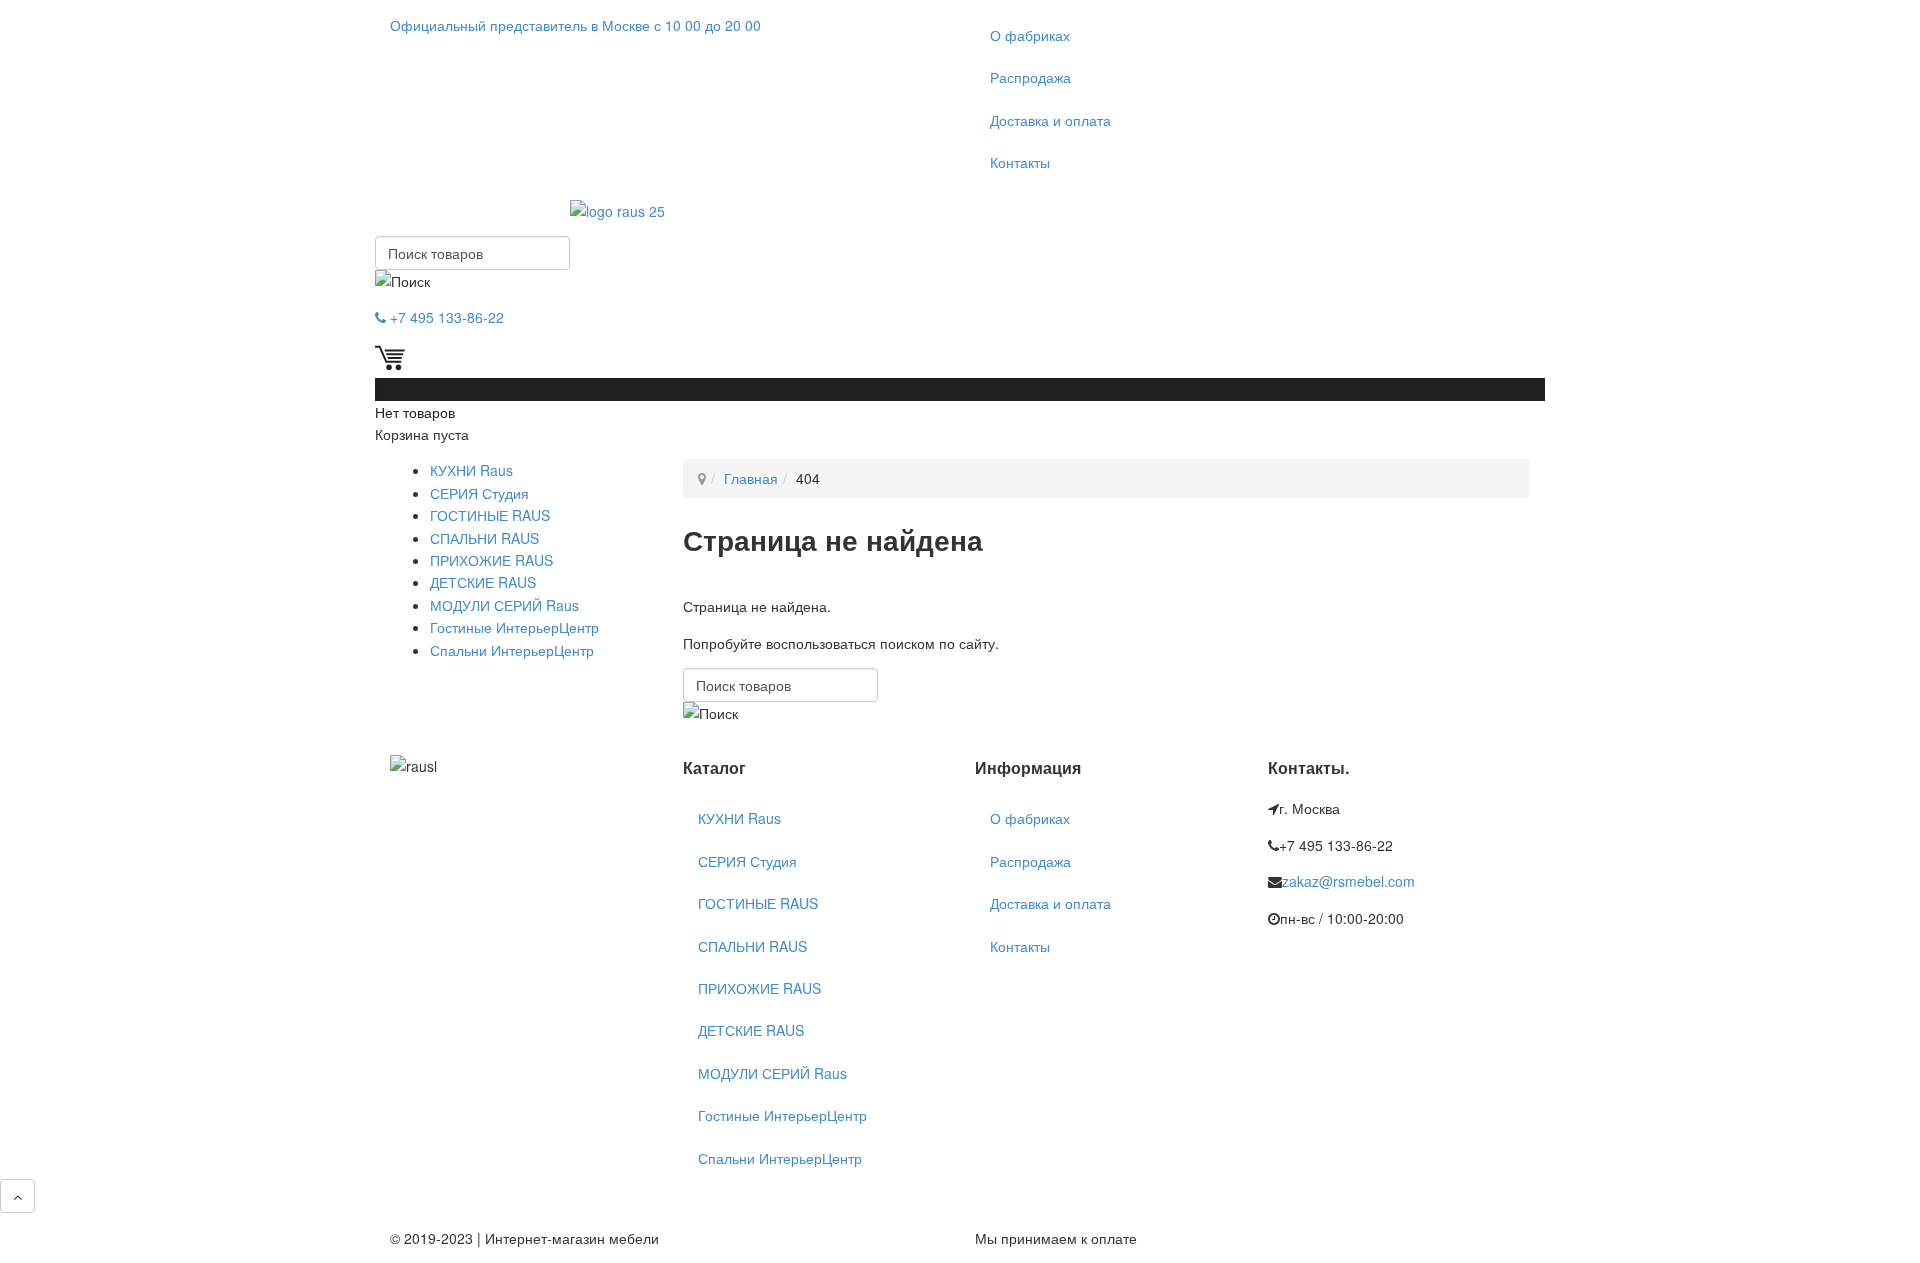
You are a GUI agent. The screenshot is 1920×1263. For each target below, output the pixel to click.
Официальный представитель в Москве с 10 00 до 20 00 (575, 25)
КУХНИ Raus (471, 470)
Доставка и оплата (1050, 120)
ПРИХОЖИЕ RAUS (491, 560)
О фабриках (1030, 35)
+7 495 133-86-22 (445, 317)
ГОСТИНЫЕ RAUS (490, 515)
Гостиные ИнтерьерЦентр (514, 627)
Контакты (1020, 162)
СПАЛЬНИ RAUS (484, 538)
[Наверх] (17, 1196)
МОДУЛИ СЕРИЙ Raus (504, 605)
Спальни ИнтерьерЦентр (512, 650)
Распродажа (1030, 77)
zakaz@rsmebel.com (1348, 881)
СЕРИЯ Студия (479, 493)
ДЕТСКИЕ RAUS (483, 582)
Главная (751, 478)
